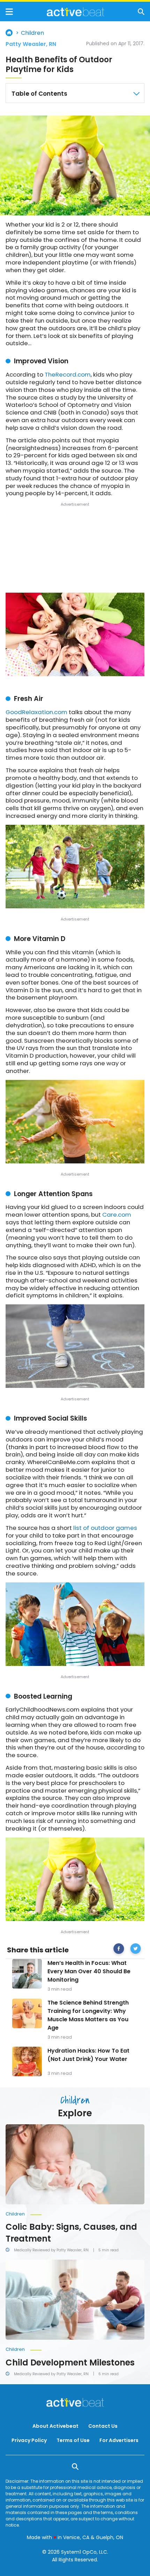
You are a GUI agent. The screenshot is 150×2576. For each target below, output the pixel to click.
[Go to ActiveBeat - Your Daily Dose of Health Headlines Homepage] (76, 12)
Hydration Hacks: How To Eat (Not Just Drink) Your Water (88, 2055)
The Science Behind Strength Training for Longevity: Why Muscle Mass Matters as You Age (88, 2015)
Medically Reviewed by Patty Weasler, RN (51, 2250)
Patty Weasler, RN (31, 44)
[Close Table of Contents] (136, 94)
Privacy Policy (29, 2440)
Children (32, 33)
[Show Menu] (9, 12)
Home (9, 33)
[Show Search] (141, 12)
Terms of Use (73, 2440)
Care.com (117, 1215)
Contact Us (103, 2426)
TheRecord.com (68, 374)
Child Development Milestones (70, 2362)
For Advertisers (119, 2440)
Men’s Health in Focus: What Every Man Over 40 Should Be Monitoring (89, 1971)
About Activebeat (55, 2426)
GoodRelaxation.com (36, 712)
